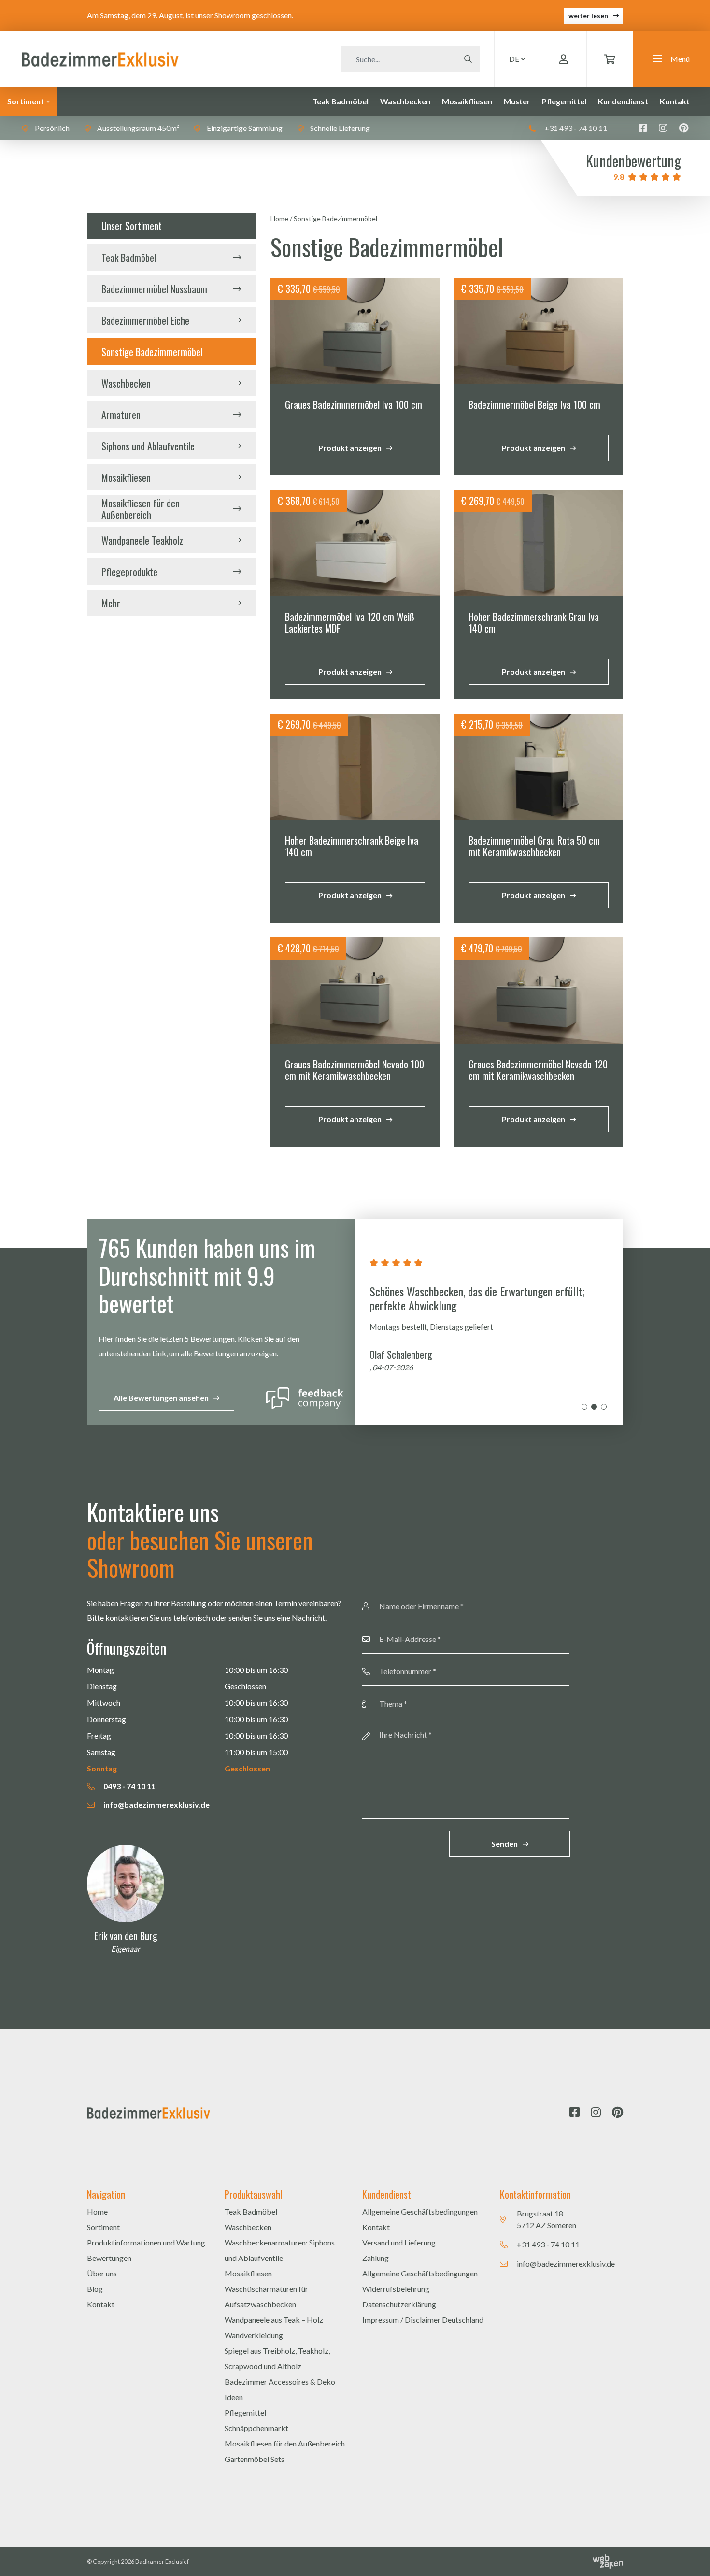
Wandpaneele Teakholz (142, 540)
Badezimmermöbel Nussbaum (154, 289)
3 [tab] (604, 1407)
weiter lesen (588, 16)
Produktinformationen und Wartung (146, 2242)
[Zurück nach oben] (691, 2557)
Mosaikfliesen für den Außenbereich (141, 509)
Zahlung (376, 2258)
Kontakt (675, 101)
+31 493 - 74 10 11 (575, 128)
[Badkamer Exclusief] (100, 58)
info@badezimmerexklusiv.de (156, 1805)
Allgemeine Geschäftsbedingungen (420, 2211)
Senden (504, 1844)
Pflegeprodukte (129, 572)
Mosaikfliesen (467, 101)
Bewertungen (109, 2258)
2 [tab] (594, 1407)
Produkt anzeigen (350, 448)
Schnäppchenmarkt (256, 2428)
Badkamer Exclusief (162, 2562)
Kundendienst (623, 101)
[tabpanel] (489, 1322)
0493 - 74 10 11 (129, 1786)
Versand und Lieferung (399, 2242)
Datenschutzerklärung (399, 2304)
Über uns (102, 2273)
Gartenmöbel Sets (255, 2459)
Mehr (111, 603)
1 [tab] (584, 1407)
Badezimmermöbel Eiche (145, 320)
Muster (517, 101)
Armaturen (121, 415)
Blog (95, 2289)
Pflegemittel (564, 101)
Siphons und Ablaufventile (148, 446)
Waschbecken (405, 101)
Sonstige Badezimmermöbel (152, 352)
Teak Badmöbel (341, 101)
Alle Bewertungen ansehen (161, 1398)
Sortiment (26, 101)
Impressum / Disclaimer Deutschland (423, 2320)
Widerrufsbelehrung (396, 2289)
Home (279, 219)
